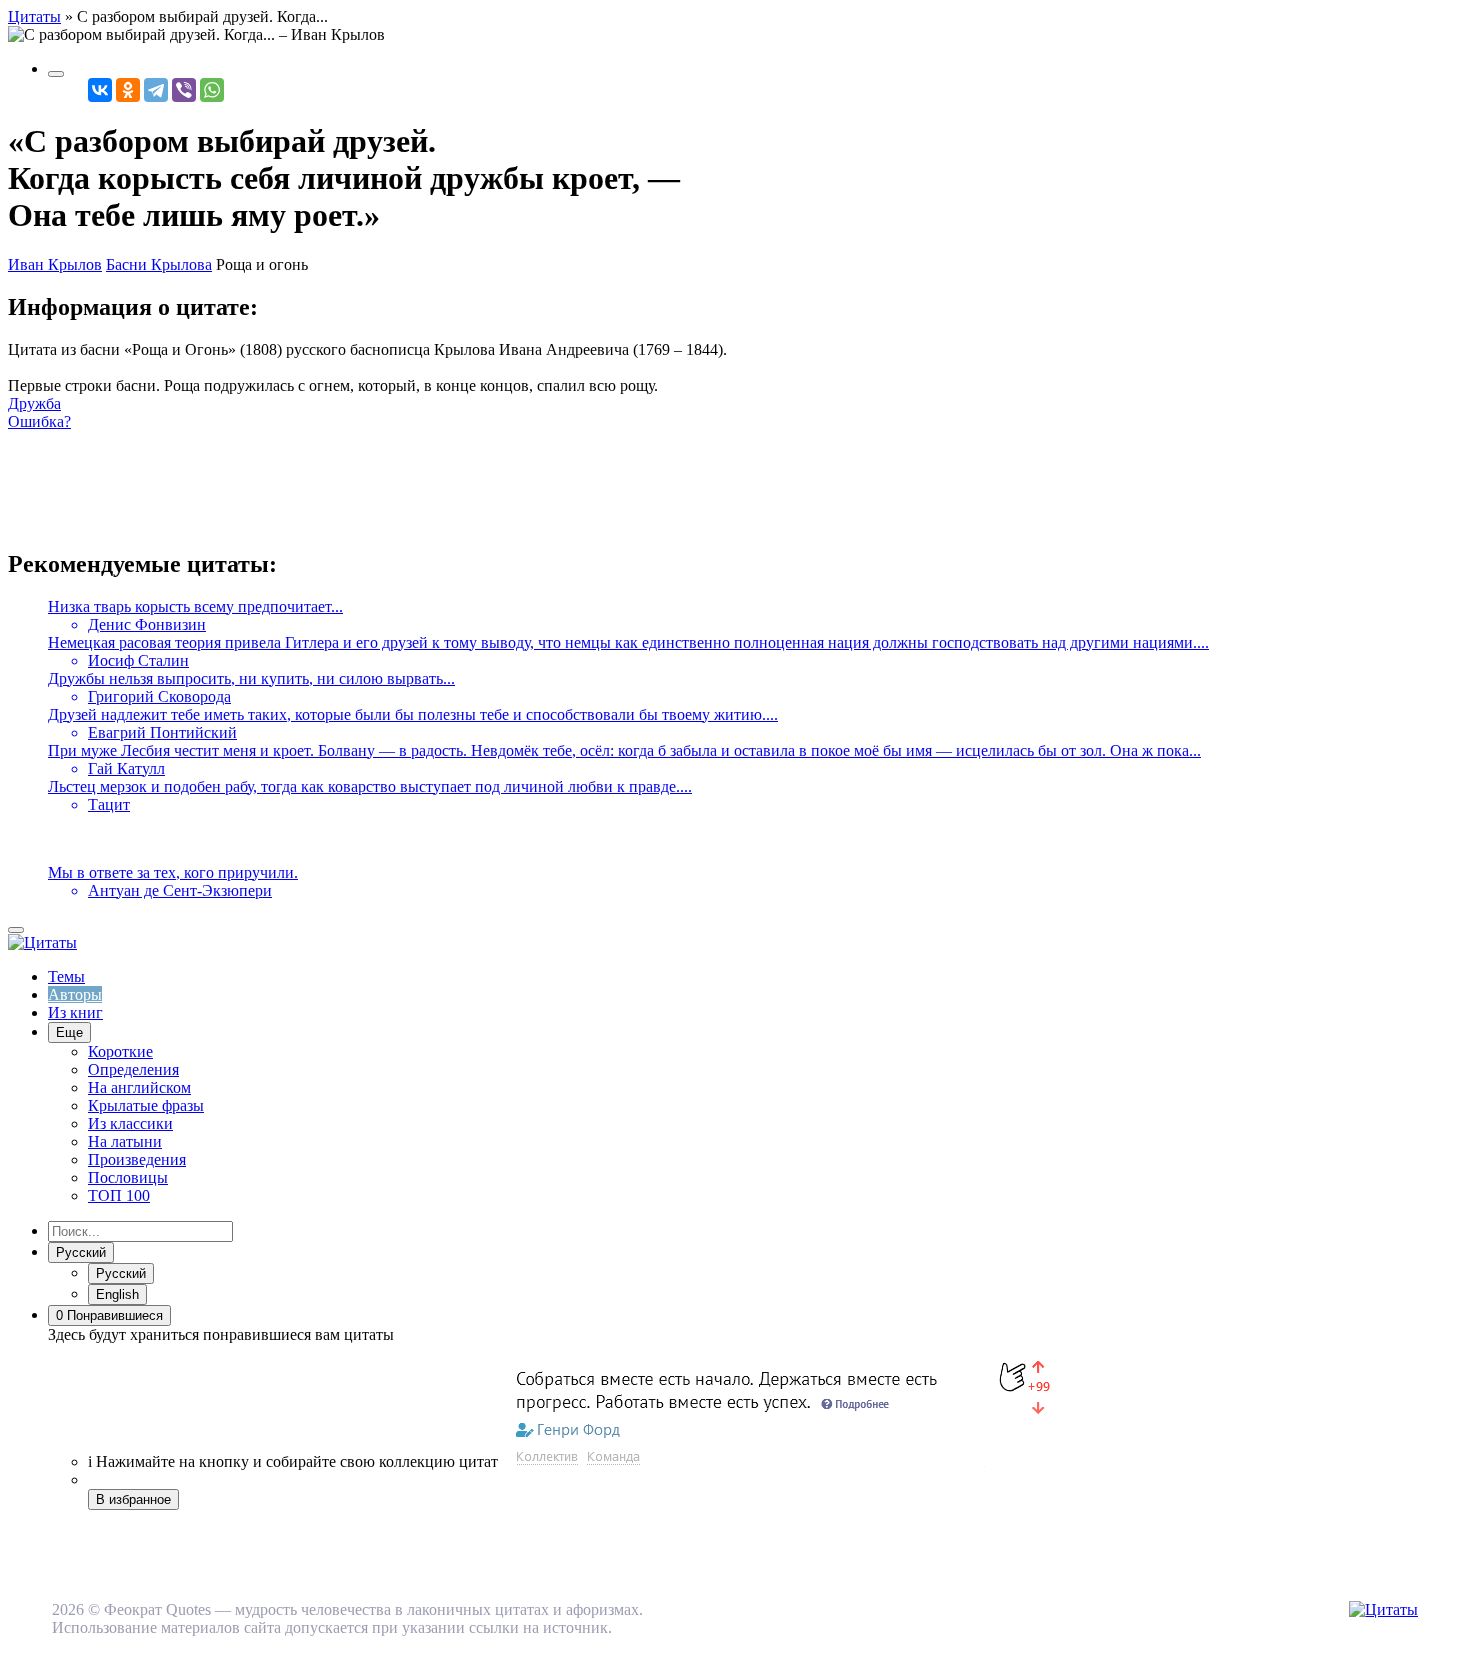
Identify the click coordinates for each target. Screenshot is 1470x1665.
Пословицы (128, 1177)
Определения (133, 1069)
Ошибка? (39, 421)
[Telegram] (156, 90)
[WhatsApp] (212, 90)
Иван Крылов (55, 264)
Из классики (130, 1123)
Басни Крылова (159, 264)
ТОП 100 (119, 1195)
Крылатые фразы (146, 1105)
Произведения (137, 1159)
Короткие (120, 1051)
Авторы (75, 994)
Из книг (75, 1012)
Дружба (34, 403)
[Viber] (184, 90)
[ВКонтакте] (100, 90)
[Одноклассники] (128, 90)
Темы (66, 976)
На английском (139, 1087)
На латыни (125, 1141)
